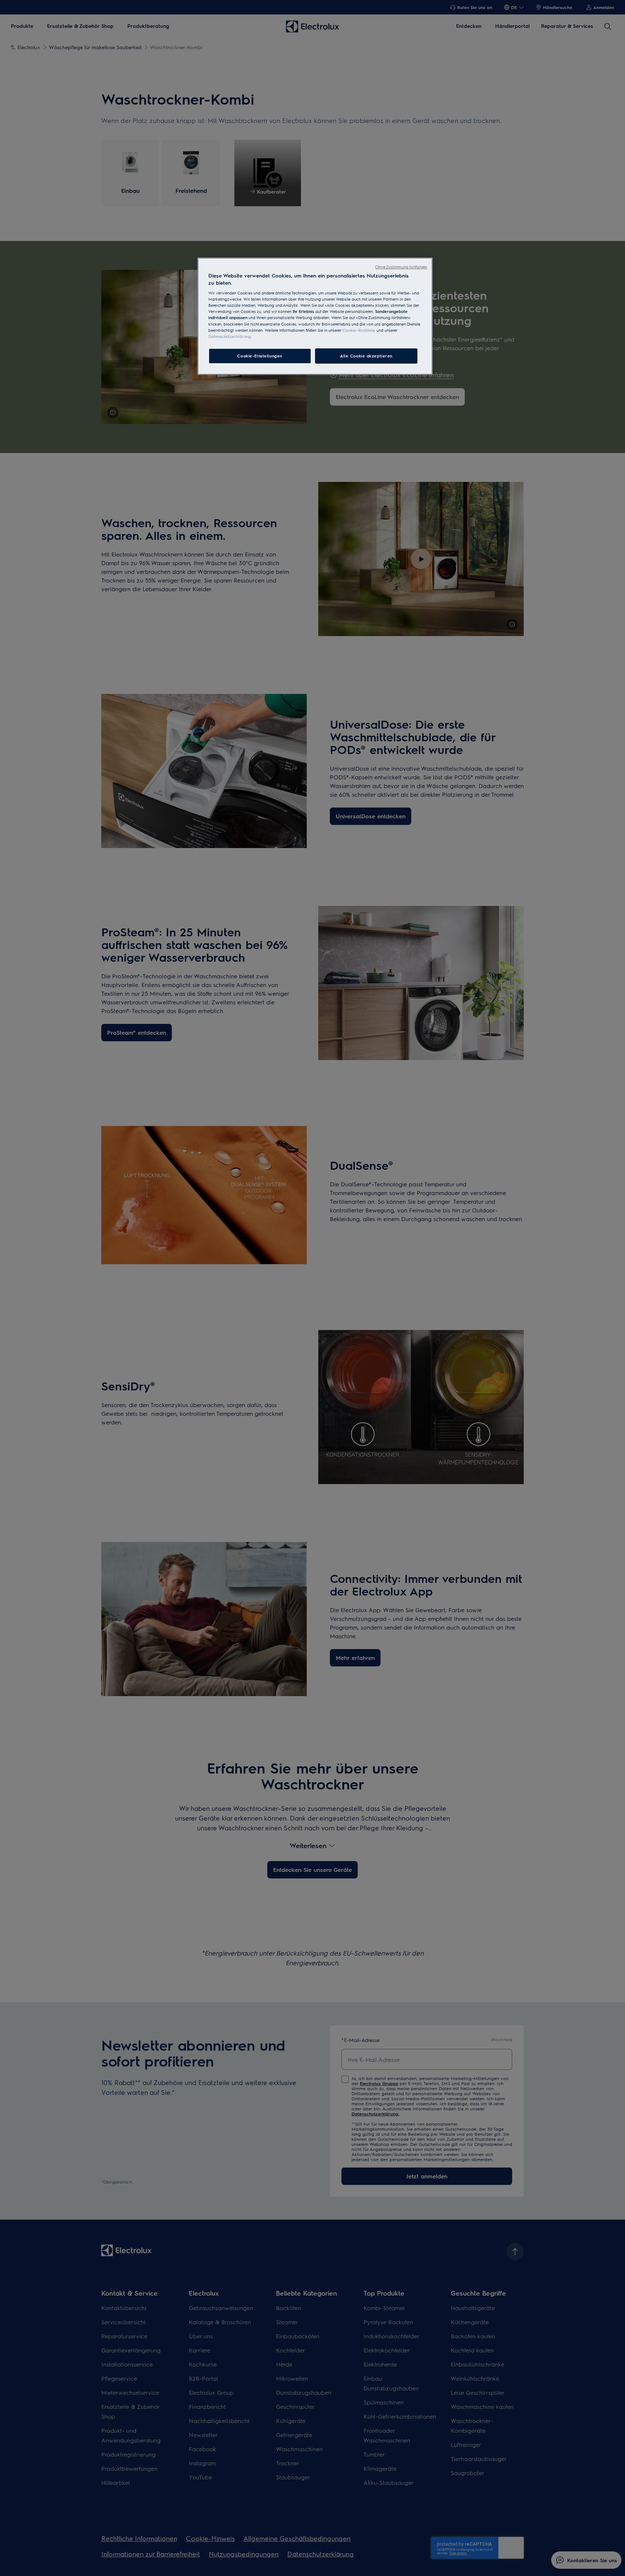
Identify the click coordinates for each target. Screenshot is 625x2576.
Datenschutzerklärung (229, 336)
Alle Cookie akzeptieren (366, 356)
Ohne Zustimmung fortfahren (401, 267)
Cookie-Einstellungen (260, 356)
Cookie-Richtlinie (359, 330)
